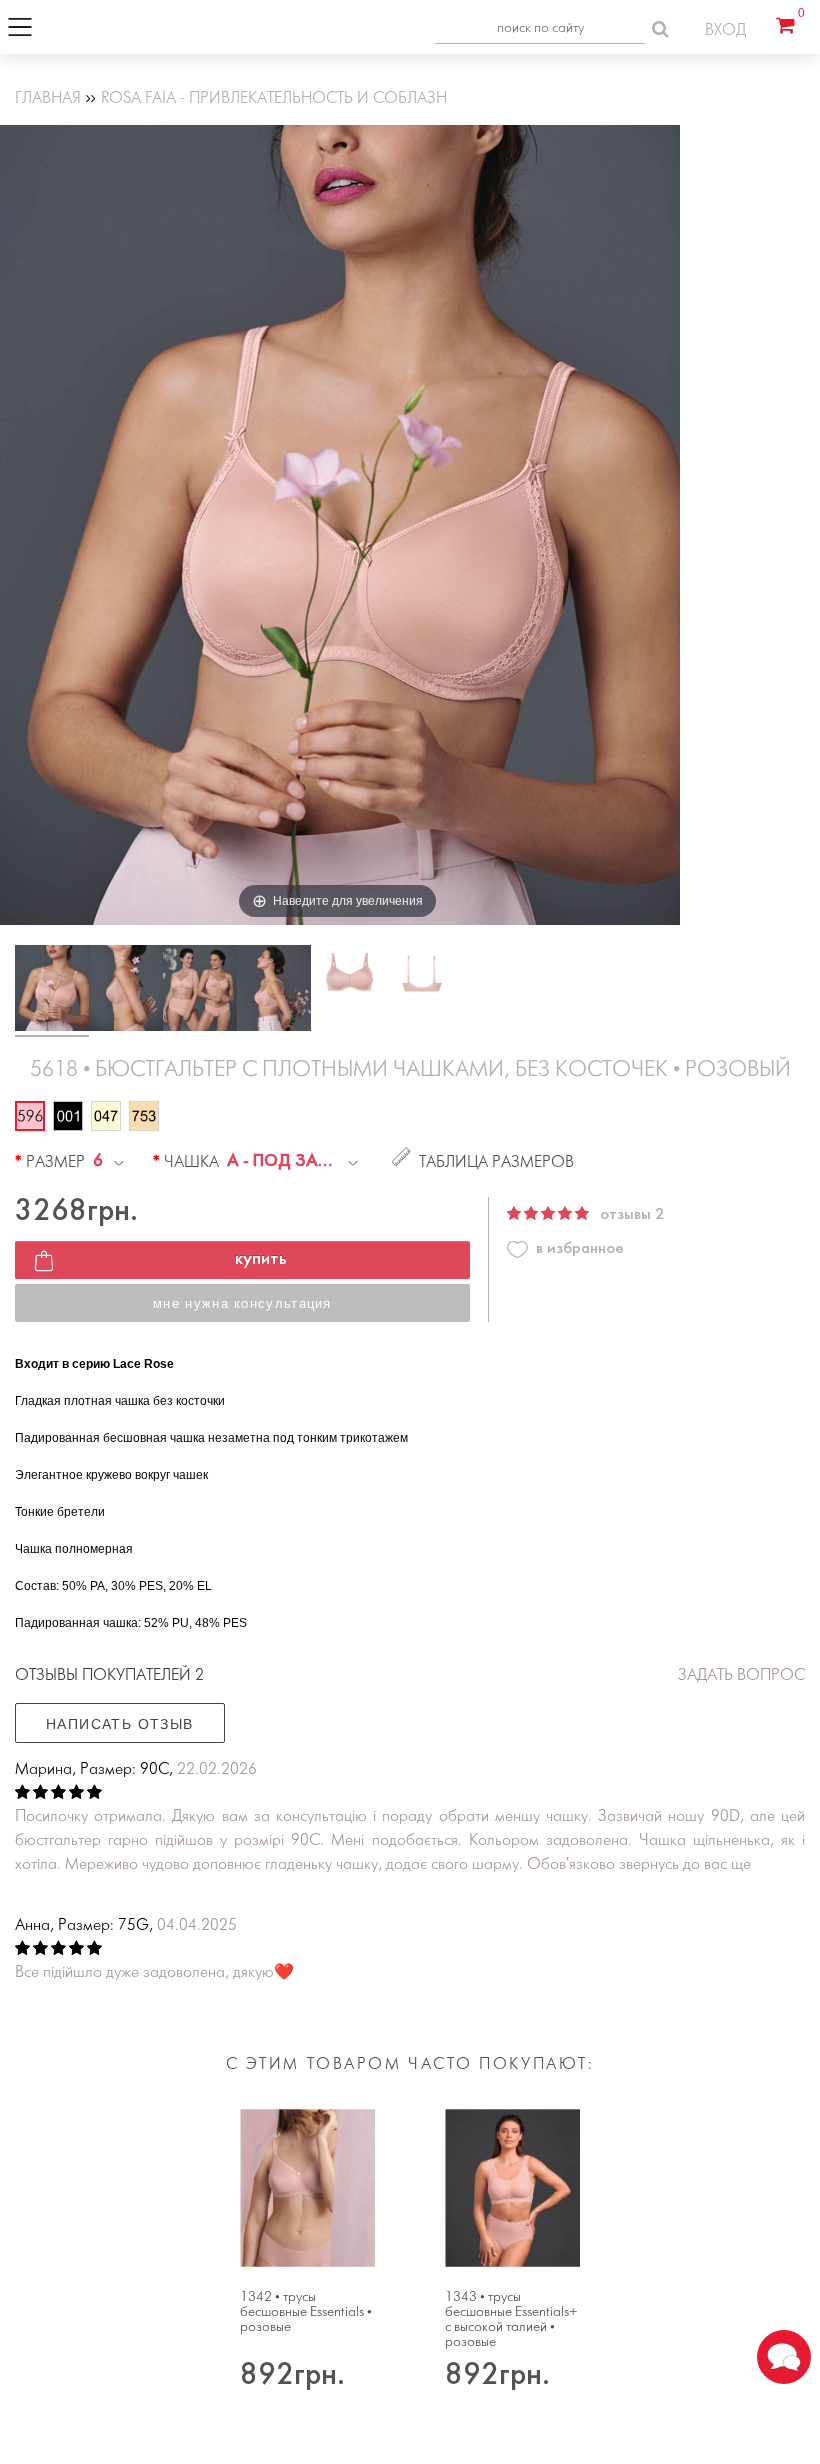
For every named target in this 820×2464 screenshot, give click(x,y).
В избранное (580, 1248)
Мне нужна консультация (242, 1303)
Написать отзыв (120, 1724)
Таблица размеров (496, 1162)
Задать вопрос (741, 1675)
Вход (725, 30)
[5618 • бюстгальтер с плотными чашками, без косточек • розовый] (52, 991)
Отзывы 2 (632, 1214)
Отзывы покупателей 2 (109, 1675)
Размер (55, 1162)
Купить (260, 1259)
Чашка (191, 1162)
